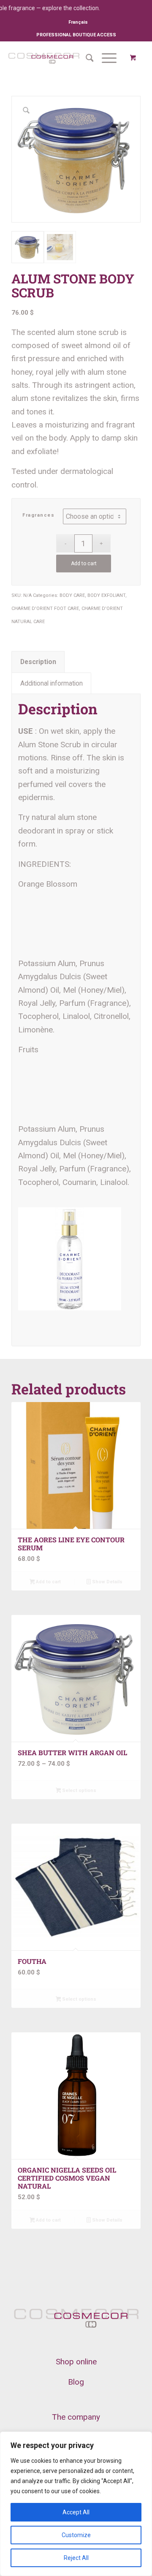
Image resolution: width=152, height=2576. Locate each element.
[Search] (85, 58)
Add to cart (84, 564)
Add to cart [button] (48, 1582)
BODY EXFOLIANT (106, 595)
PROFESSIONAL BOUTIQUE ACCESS (76, 35)
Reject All (76, 2558)
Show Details (107, 1582)
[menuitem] (78, 22)
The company (76, 2417)
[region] (76, 2504)
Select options (79, 1790)
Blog (76, 2382)
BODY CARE (72, 595)
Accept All (76, 2512)
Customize (76, 2535)
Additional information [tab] (52, 683)
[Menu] (105, 58)
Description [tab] (38, 662)
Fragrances (38, 515)
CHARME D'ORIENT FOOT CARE (45, 609)
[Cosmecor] (44, 58)
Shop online (76, 2362)
